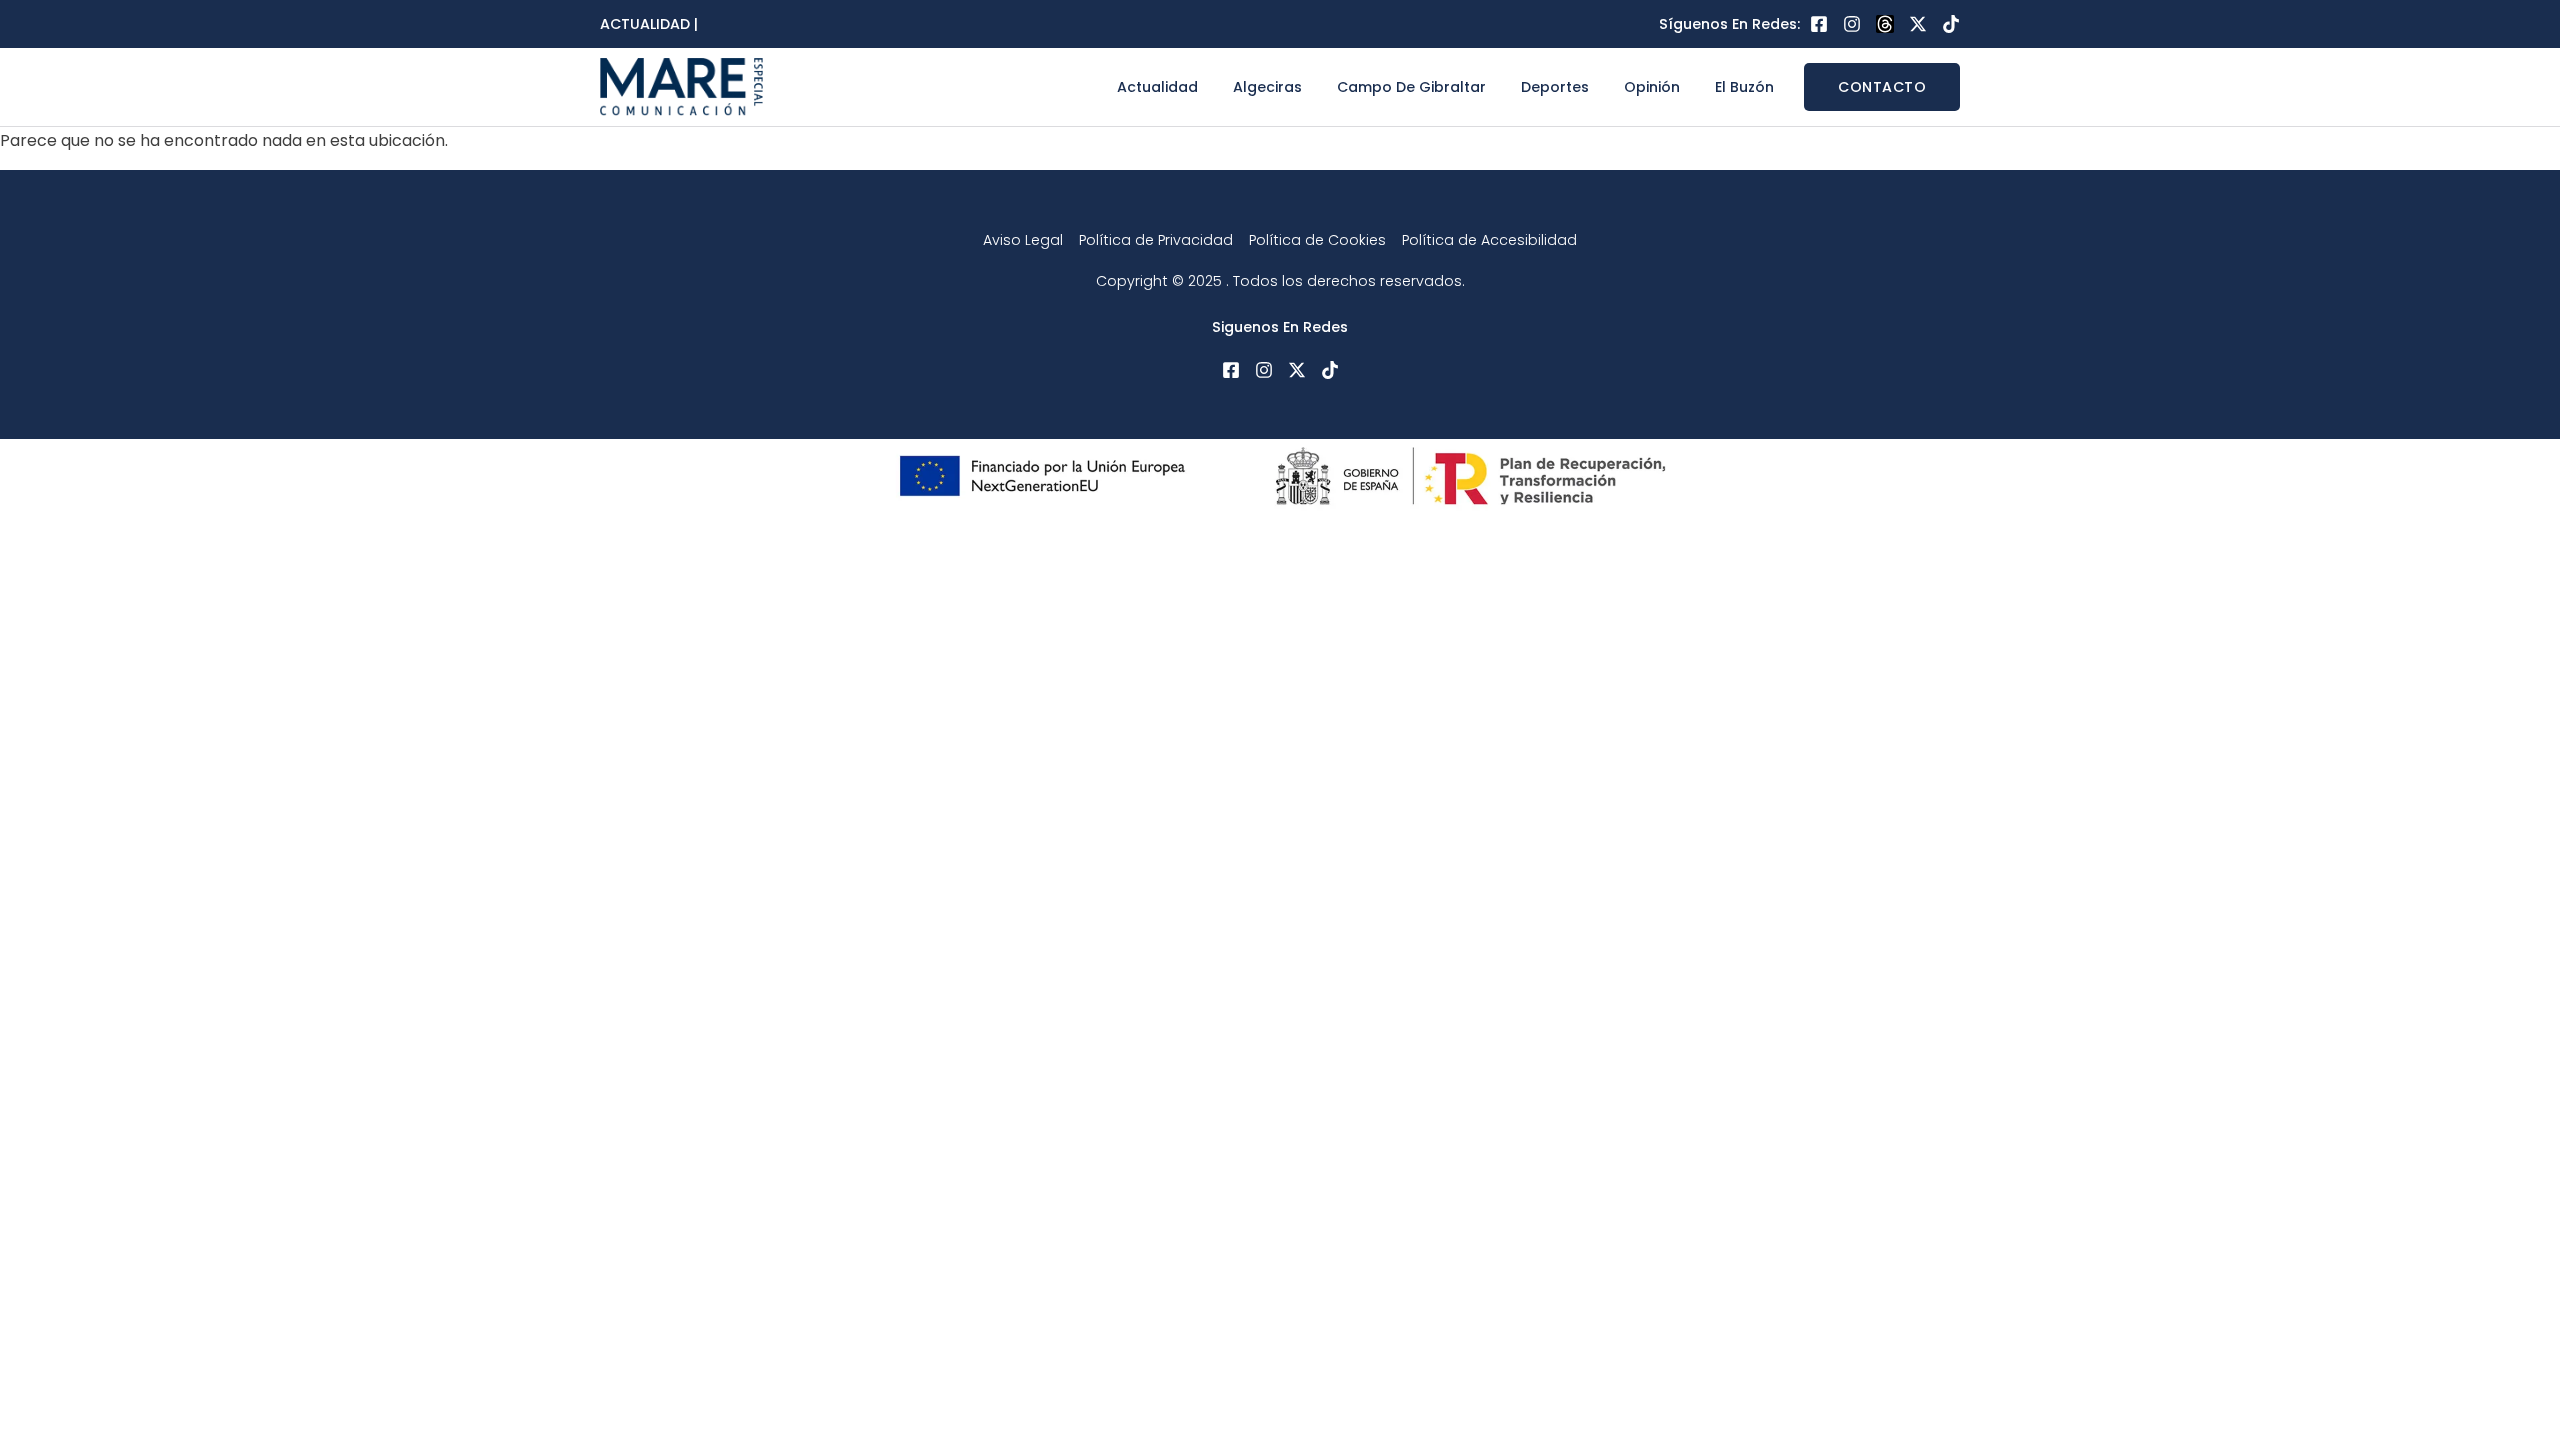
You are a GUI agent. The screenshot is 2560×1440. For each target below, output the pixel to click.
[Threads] (1885, 24)
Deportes (1555, 87)
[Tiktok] (1951, 24)
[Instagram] (1852, 24)
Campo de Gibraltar (1411, 87)
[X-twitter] (1918, 24)
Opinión (1652, 87)
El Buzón (1744, 87)
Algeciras (1267, 87)
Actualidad (1157, 87)
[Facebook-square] (1819, 24)
